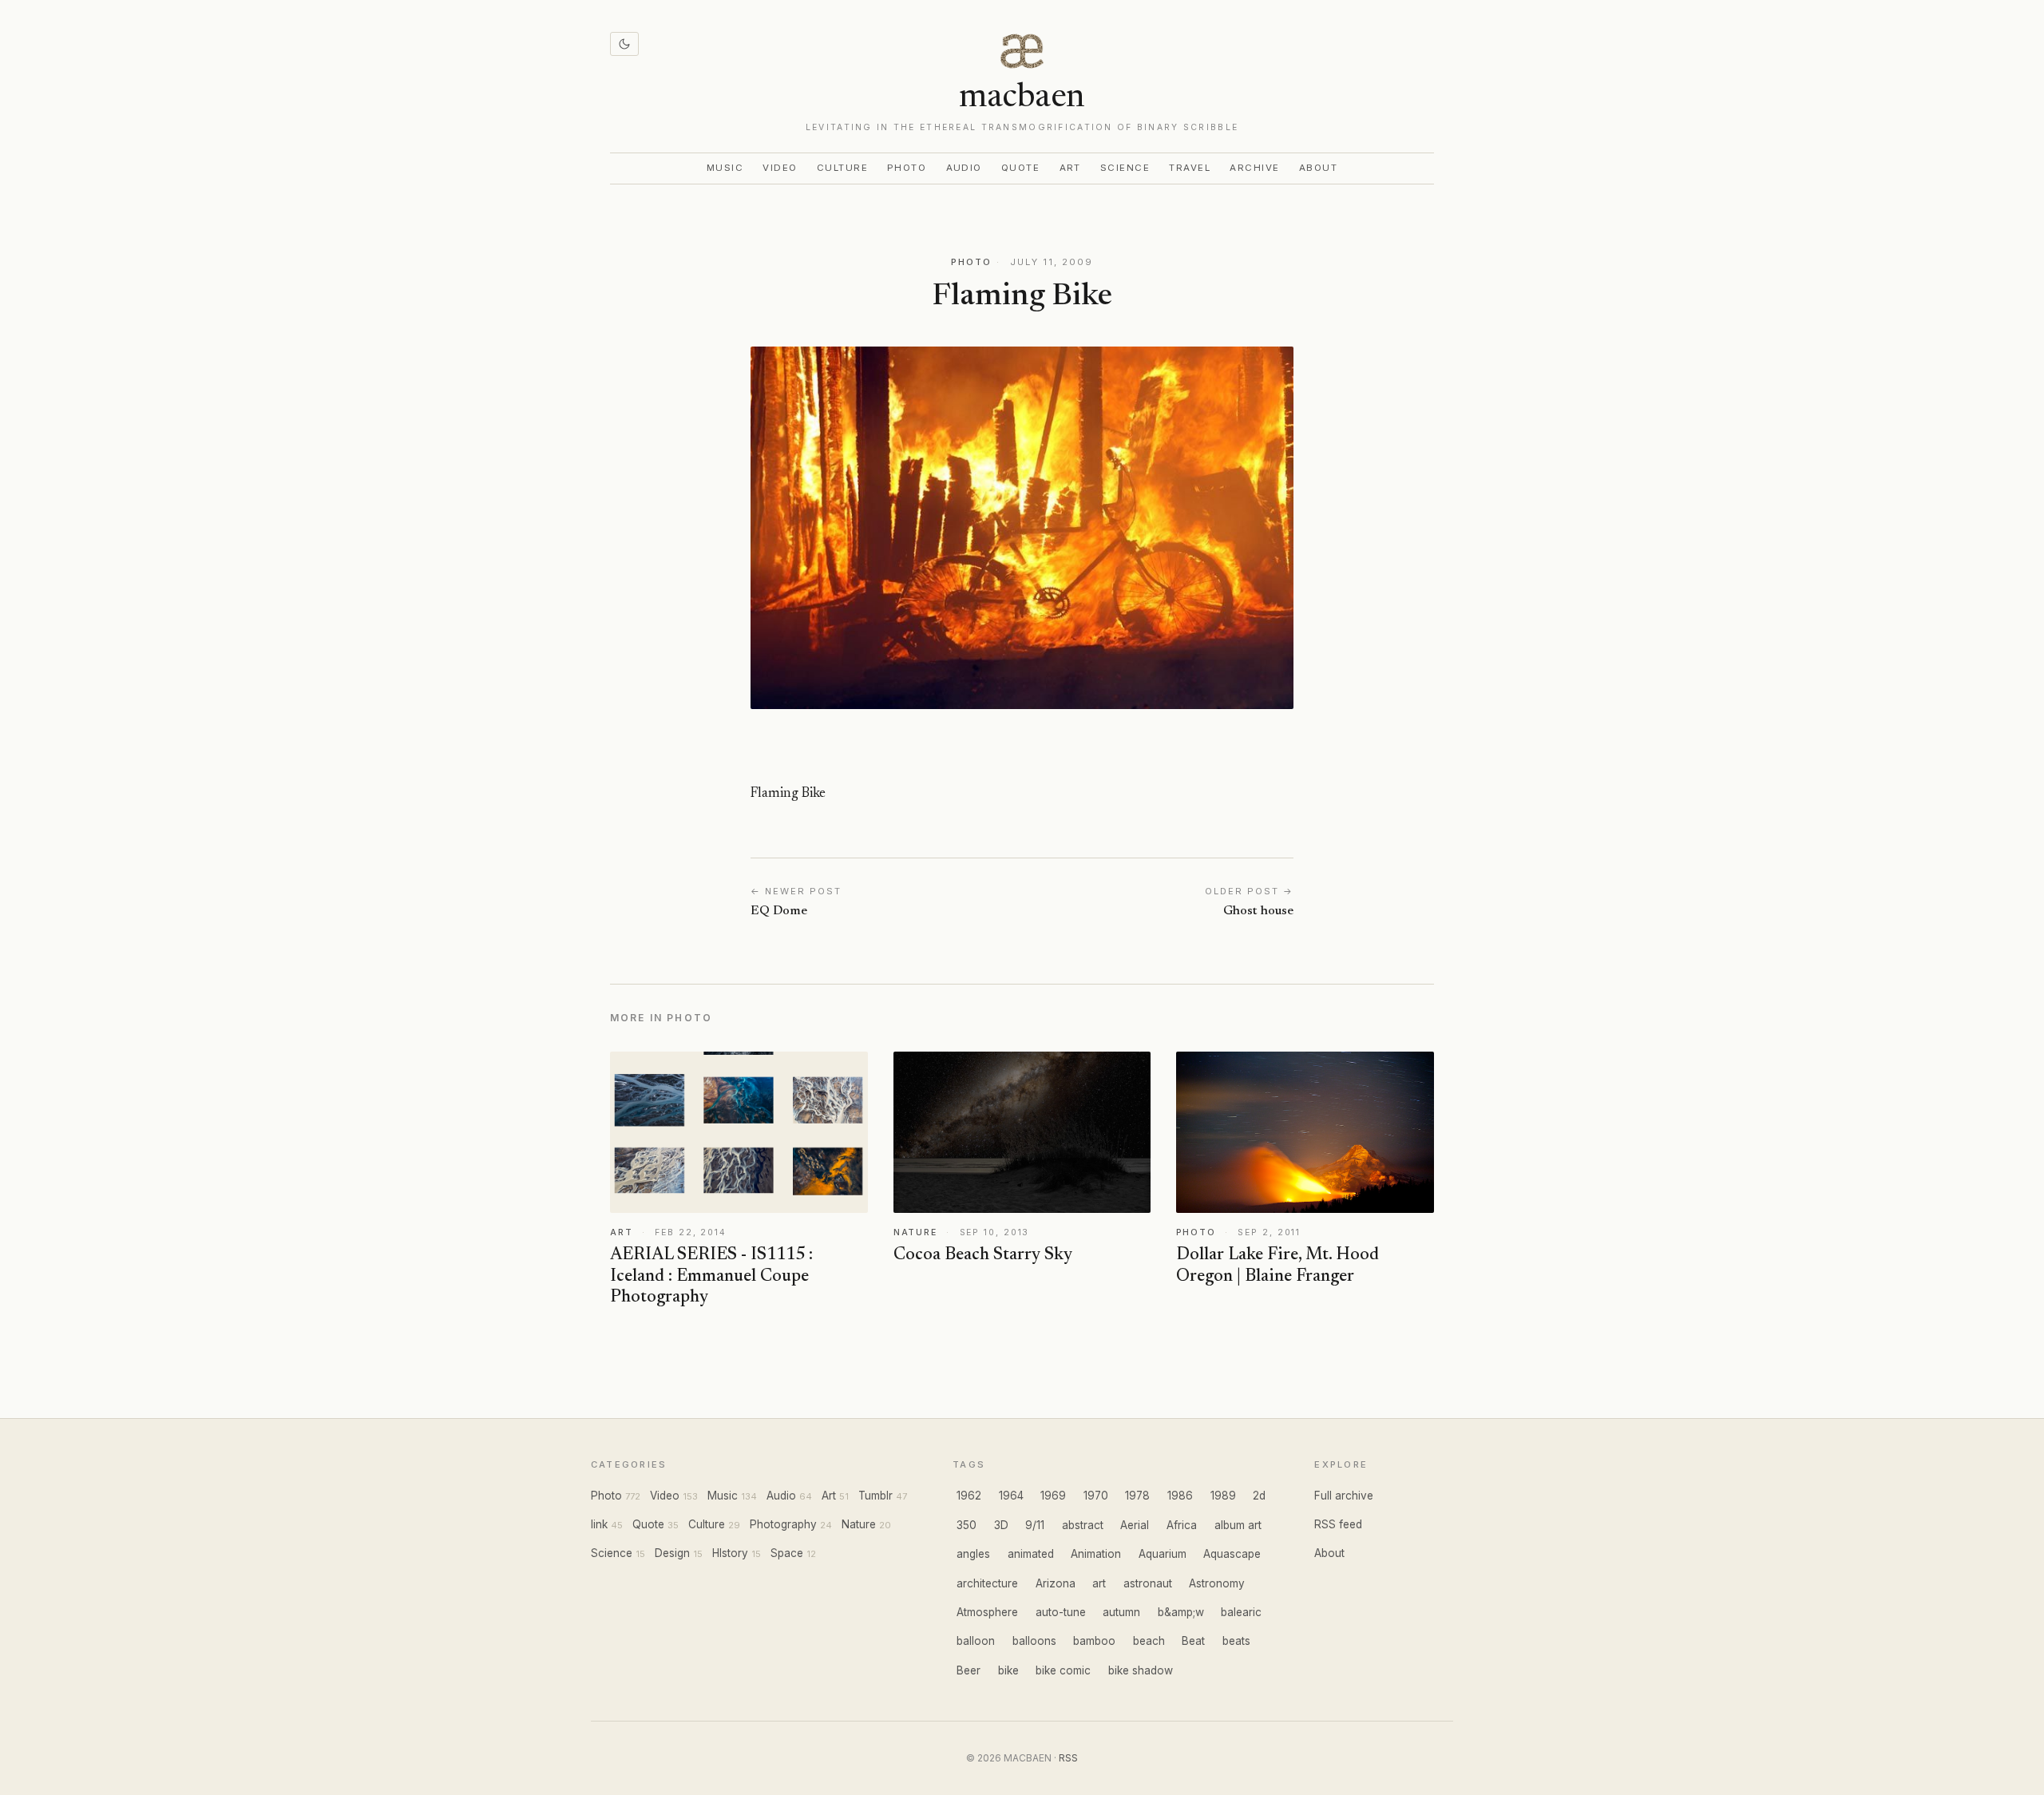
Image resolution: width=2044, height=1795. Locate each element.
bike (1008, 1670)
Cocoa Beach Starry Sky (983, 1255)
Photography (783, 1524)
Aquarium (1163, 1554)
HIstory (730, 1553)
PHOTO (971, 262)
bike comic (1063, 1670)
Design (672, 1553)
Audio (965, 168)
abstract (1083, 1525)
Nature (859, 1524)
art (1099, 1583)
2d (1259, 1496)
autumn (1121, 1612)
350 (967, 1525)
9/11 (1035, 1525)
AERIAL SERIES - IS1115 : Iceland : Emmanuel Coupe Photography (711, 1277)
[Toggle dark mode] (624, 44)
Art (1071, 168)
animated (1031, 1554)
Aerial (1135, 1525)
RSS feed (1338, 1524)
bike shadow (1141, 1670)
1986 (1180, 1496)
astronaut (1148, 1583)
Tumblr (875, 1496)
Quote (1021, 168)
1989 (1223, 1496)
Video (780, 168)
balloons (1034, 1641)
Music (725, 168)
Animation (1096, 1554)
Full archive (1344, 1496)
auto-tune (1061, 1612)
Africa (1182, 1525)
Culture (842, 168)
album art (1238, 1525)
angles (973, 1554)
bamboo (1094, 1641)
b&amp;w (1181, 1612)
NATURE (915, 1232)
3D (1001, 1525)
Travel (1190, 168)
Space (787, 1553)
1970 (1096, 1496)
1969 (1053, 1496)
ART (622, 1232)
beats (1236, 1641)
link (599, 1524)
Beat (1193, 1641)
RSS (1068, 1758)
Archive (1254, 168)
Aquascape (1232, 1554)
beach (1149, 1641)
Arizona (1056, 1583)
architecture (987, 1583)
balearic (1241, 1612)
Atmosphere (987, 1612)
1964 (1011, 1496)
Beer (969, 1670)
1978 (1137, 1496)
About (1319, 168)
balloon (976, 1641)
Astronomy (1217, 1583)
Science (1125, 168)
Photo (907, 168)
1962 (969, 1496)
